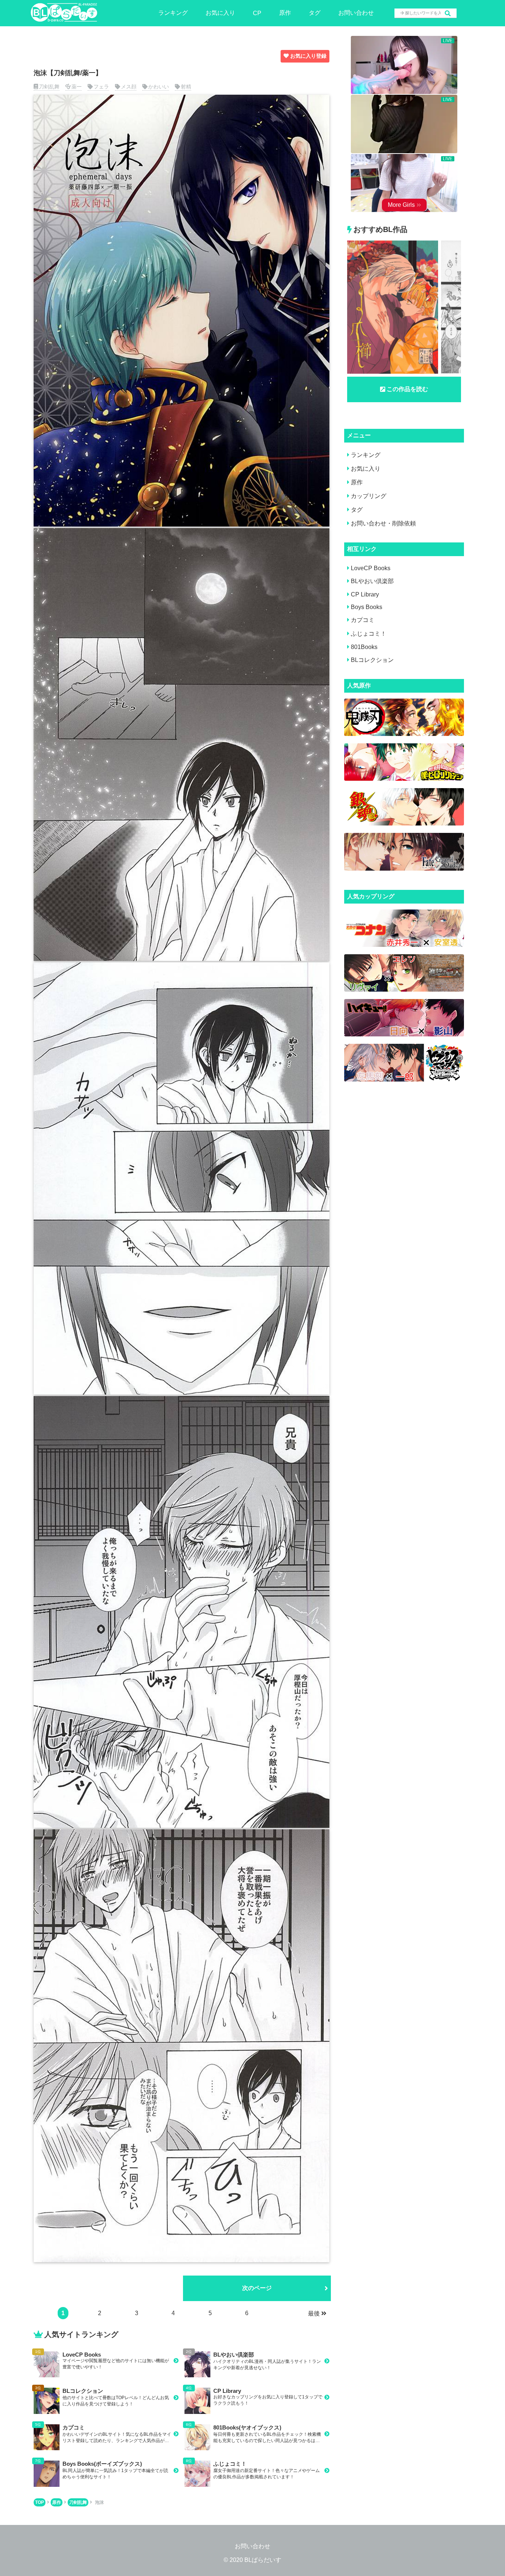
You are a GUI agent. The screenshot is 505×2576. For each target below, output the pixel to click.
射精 (186, 87)
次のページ (257, 2288)
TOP (40, 2502)
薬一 (77, 87)
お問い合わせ (356, 13)
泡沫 (99, 2502)
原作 (285, 13)
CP (257, 13)
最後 (314, 2313)
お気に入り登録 (308, 56)
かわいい (159, 87)
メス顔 (129, 87)
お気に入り (220, 13)
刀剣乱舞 (49, 87)
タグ (315, 13)
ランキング (173, 13)
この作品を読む (407, 389)
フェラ (101, 87)
